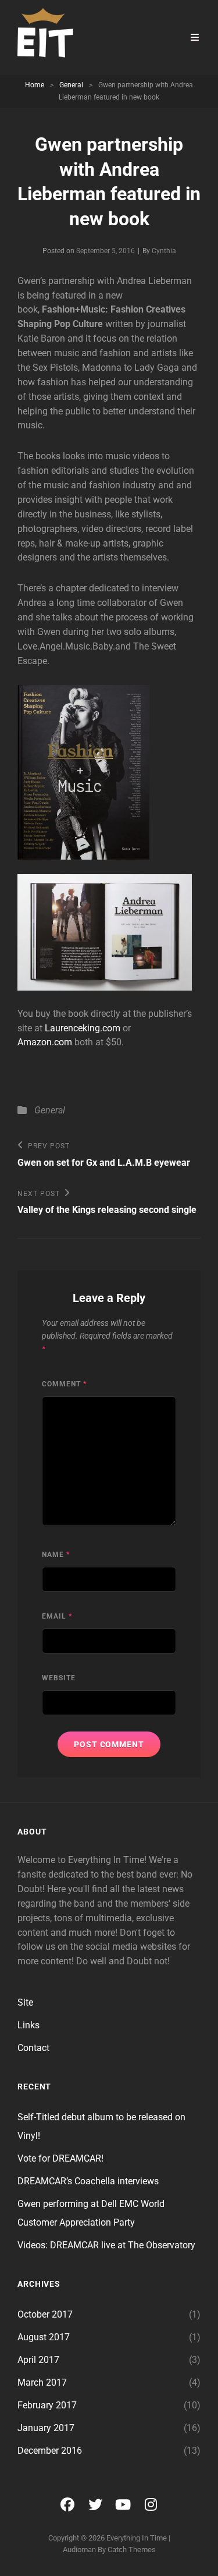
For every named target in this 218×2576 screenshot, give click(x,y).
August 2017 (44, 2337)
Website (59, 1678)
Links (28, 2025)
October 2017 (45, 2314)
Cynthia (164, 251)
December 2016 (50, 2451)
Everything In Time (137, 2538)
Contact (33, 2048)
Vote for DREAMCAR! (60, 2158)
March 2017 (42, 2382)
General (71, 85)
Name (56, 1555)
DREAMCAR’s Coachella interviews (88, 2181)
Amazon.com (45, 1042)
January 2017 (46, 2428)
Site (25, 2002)
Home (35, 85)
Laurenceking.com (83, 1028)
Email (57, 1616)
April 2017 (38, 2360)
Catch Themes (132, 2550)
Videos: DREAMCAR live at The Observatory (106, 2245)
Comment (64, 1384)
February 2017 (47, 2405)
